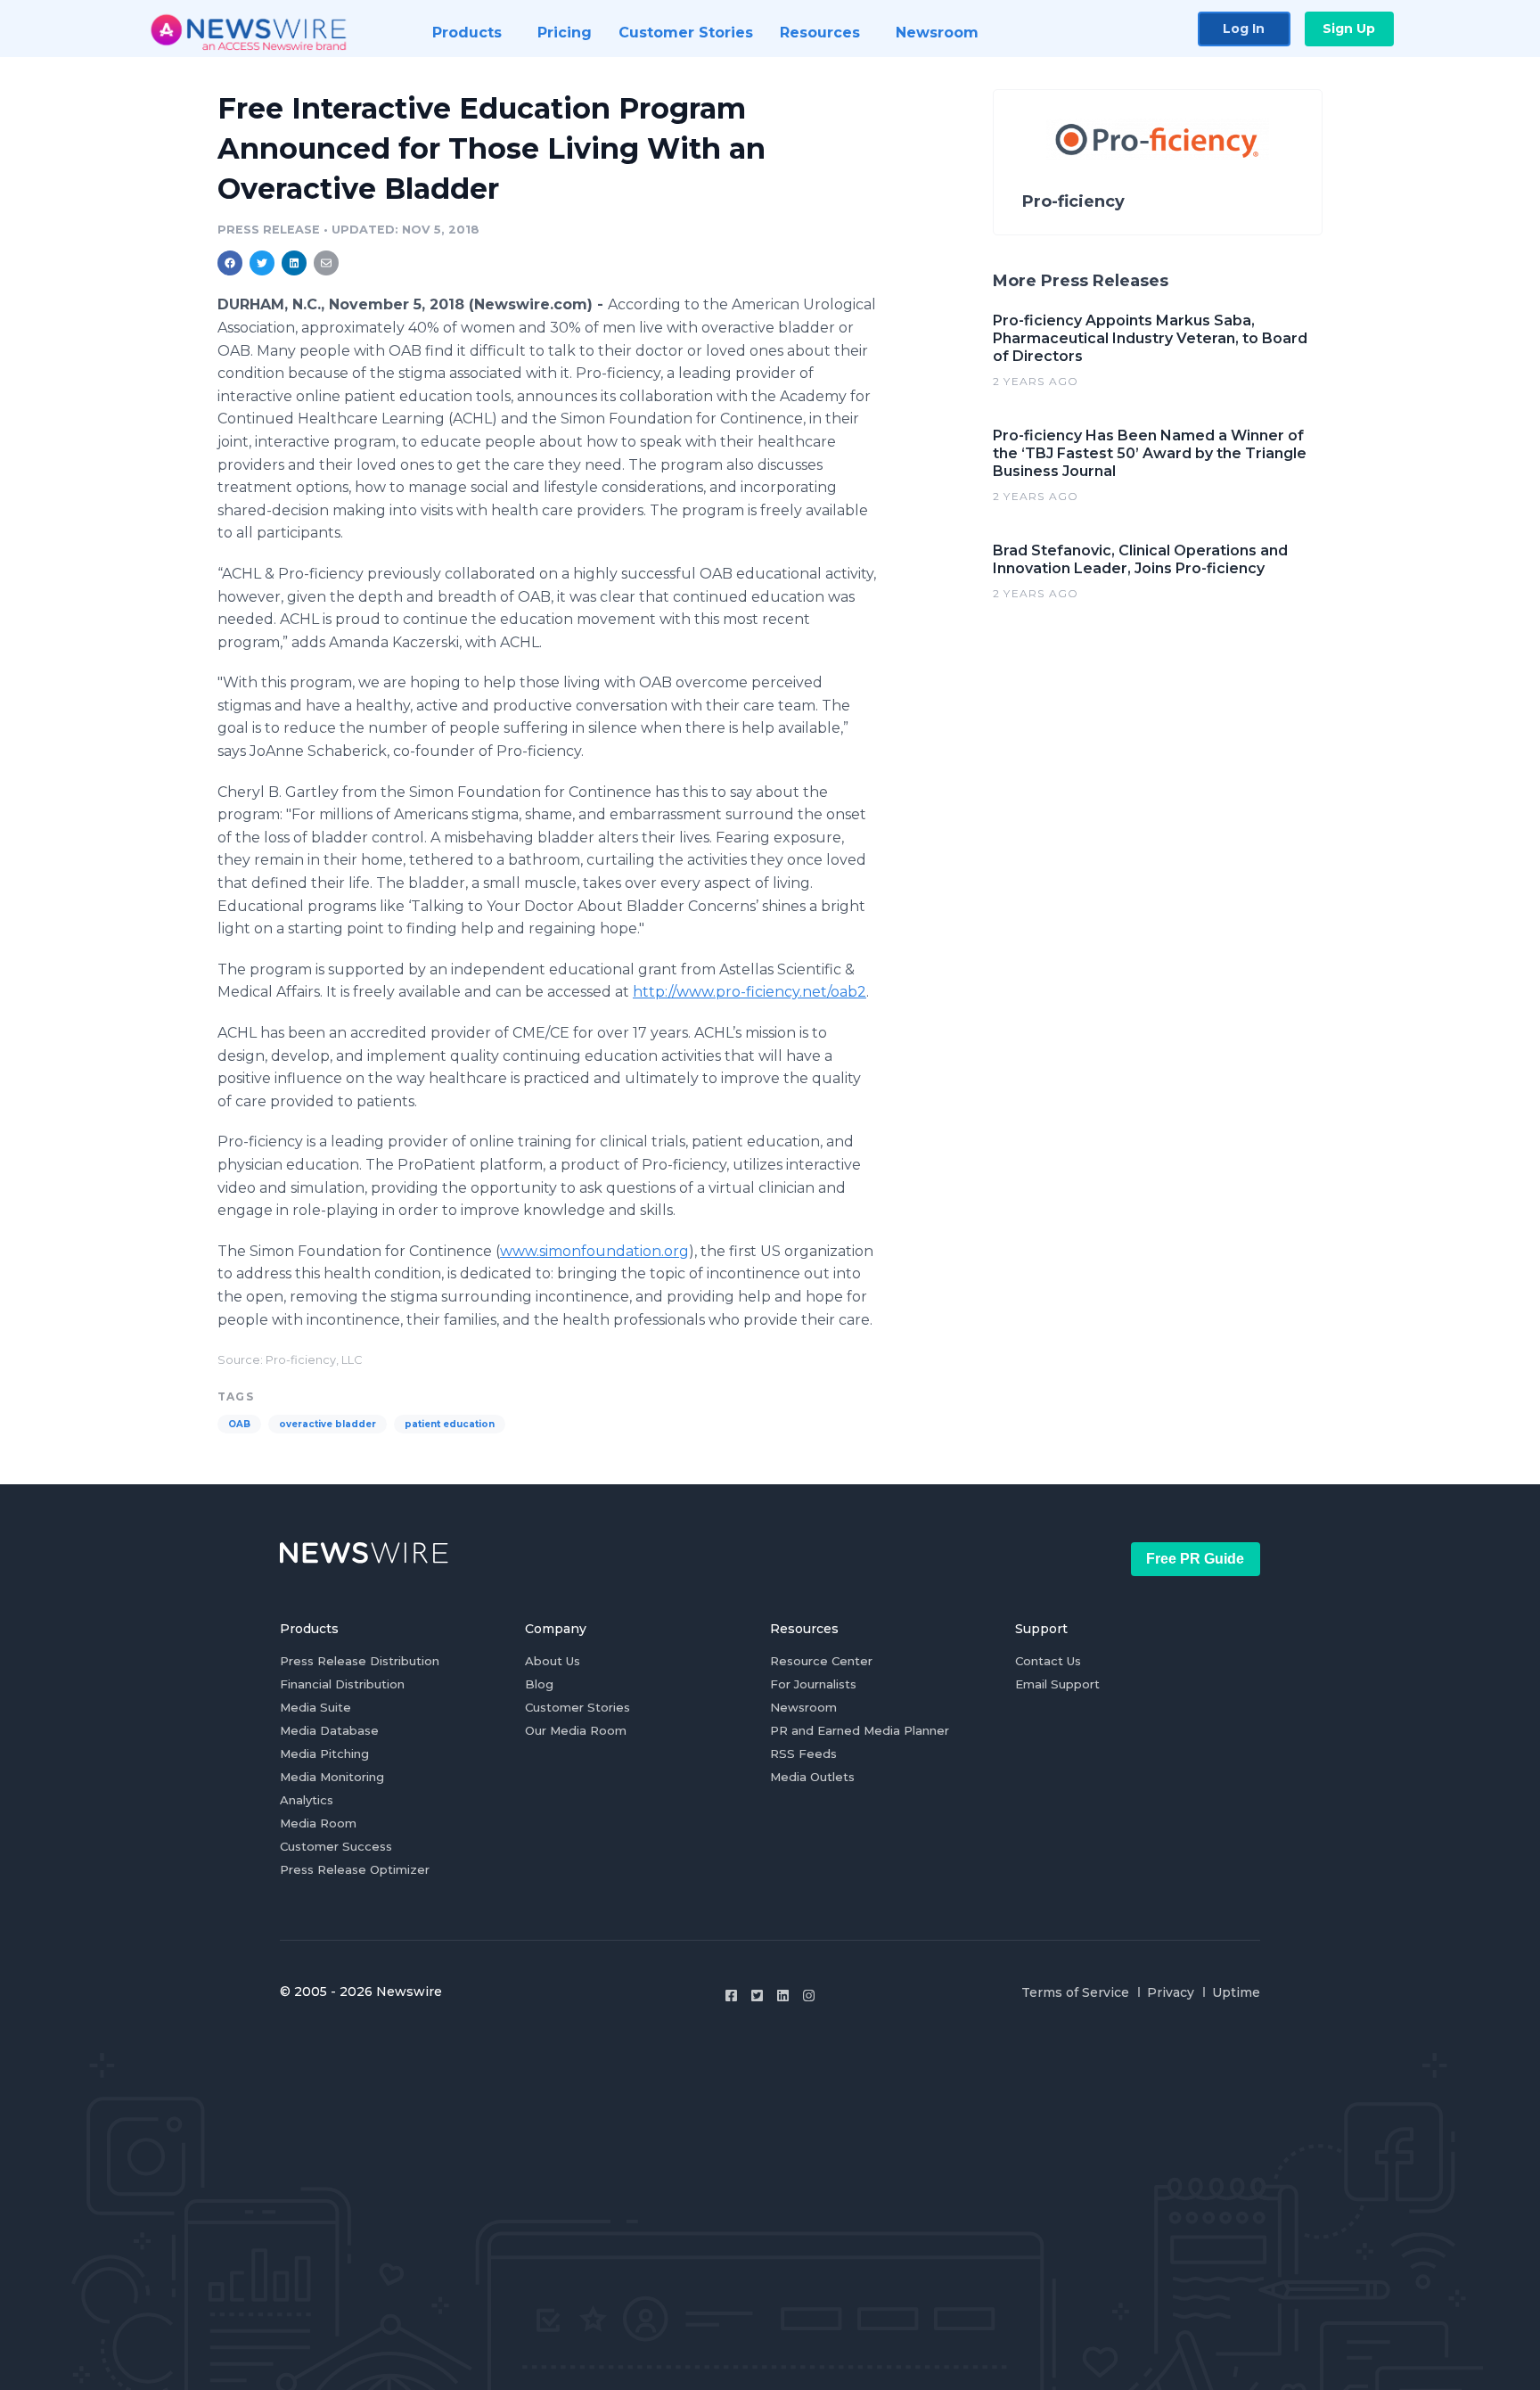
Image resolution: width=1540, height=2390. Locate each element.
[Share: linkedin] (295, 263)
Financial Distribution (342, 1684)
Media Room (318, 1823)
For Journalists (813, 1684)
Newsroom (803, 1707)
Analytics (307, 1800)
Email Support (1057, 1684)
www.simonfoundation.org (594, 1251)
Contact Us (1048, 1661)
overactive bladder (328, 1424)
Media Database (329, 1730)
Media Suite (315, 1707)
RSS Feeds (803, 1753)
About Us (553, 1661)
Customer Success (336, 1846)
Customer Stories (577, 1707)
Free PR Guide (1195, 1559)
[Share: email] (326, 263)
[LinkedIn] (783, 1996)
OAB (239, 1424)
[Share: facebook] (230, 263)
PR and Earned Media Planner (860, 1730)
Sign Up (1349, 29)
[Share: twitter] (262, 263)
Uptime (1236, 1992)
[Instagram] (809, 1996)
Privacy (1171, 1992)
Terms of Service (1075, 1992)
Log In (1244, 29)
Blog (539, 1684)
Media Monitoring (332, 1777)
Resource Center (821, 1661)
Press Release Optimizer (355, 1869)
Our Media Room (576, 1730)
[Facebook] (731, 1996)
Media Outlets (812, 1777)
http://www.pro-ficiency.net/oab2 (750, 992)
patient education (450, 1424)
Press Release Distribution (360, 1661)
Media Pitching (324, 1753)
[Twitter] (757, 1996)
